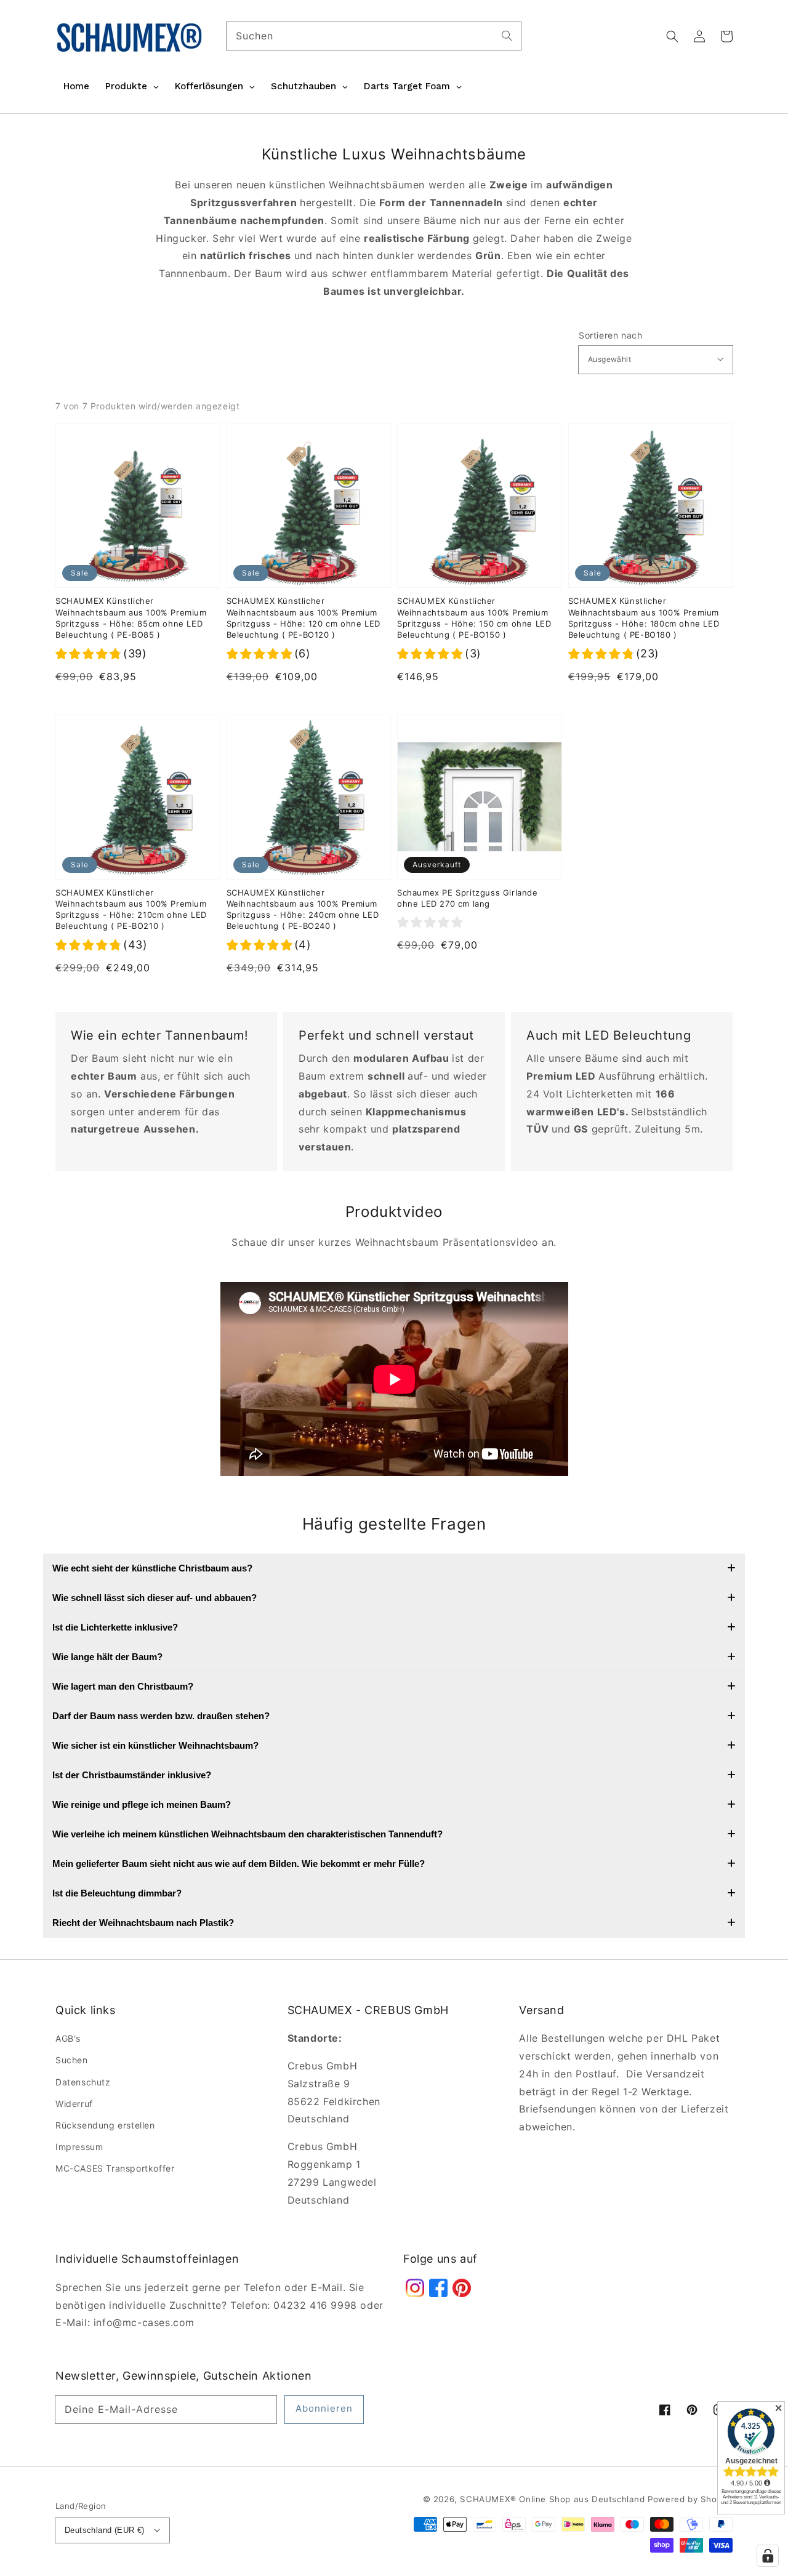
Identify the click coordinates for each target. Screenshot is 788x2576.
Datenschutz (83, 2082)
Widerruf (74, 2104)
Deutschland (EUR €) (105, 2530)
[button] (672, 36)
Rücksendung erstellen (105, 2125)
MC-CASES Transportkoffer (115, 2168)
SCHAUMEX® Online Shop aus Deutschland (554, 2499)
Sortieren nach (610, 335)
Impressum (79, 2147)
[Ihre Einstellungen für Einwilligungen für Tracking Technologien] (768, 2556)
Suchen (72, 2060)
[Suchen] (507, 36)
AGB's (68, 2038)
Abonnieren (324, 2408)
